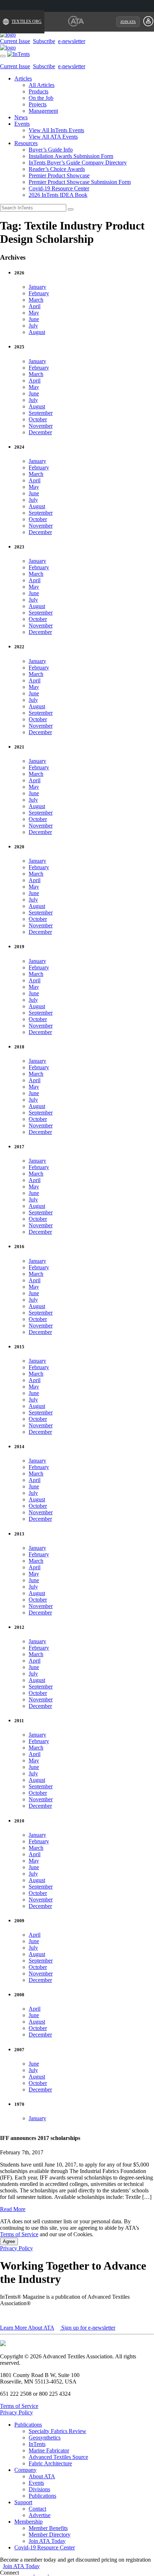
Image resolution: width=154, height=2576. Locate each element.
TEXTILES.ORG (27, 22)
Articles (23, 78)
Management (43, 111)
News (21, 117)
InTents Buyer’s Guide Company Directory (78, 163)
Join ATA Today (47, 2541)
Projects (38, 104)
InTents (37, 2444)
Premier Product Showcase (59, 175)
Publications (28, 2425)
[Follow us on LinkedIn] (38, 2573)
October (38, 419)
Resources (26, 143)
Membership (28, 2522)
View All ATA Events (53, 137)
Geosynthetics (45, 2438)
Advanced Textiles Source (58, 2457)
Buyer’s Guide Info (51, 150)
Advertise (40, 2515)
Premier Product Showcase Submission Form (80, 182)
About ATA (42, 2476)
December (40, 432)
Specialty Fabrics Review (57, 2431)
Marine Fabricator (49, 2450)
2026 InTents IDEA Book (58, 195)
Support (23, 2502)
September (41, 413)
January (37, 287)
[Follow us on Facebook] (30, 2573)
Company (25, 2470)
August (37, 332)
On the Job (41, 98)
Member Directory (50, 2535)
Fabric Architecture (50, 2463)
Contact (37, 2509)
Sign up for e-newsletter (88, 2328)
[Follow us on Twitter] (46, 2573)
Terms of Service (19, 2234)
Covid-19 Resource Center (59, 188)
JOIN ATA (128, 22)
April (35, 306)
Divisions (39, 2489)
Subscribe (44, 41)
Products (38, 91)
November (41, 426)
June (34, 319)
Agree (9, 2241)
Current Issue (15, 41)
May (34, 313)
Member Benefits (48, 2528)
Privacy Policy (16, 2248)
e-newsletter (72, 41)
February (39, 293)
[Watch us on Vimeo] (53, 2573)
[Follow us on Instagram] (61, 2573)
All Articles (42, 85)
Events (22, 124)
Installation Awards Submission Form (71, 156)
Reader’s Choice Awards (57, 169)
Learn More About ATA (27, 2328)
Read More (13, 2209)
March (36, 300)
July (33, 326)
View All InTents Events (56, 130)
